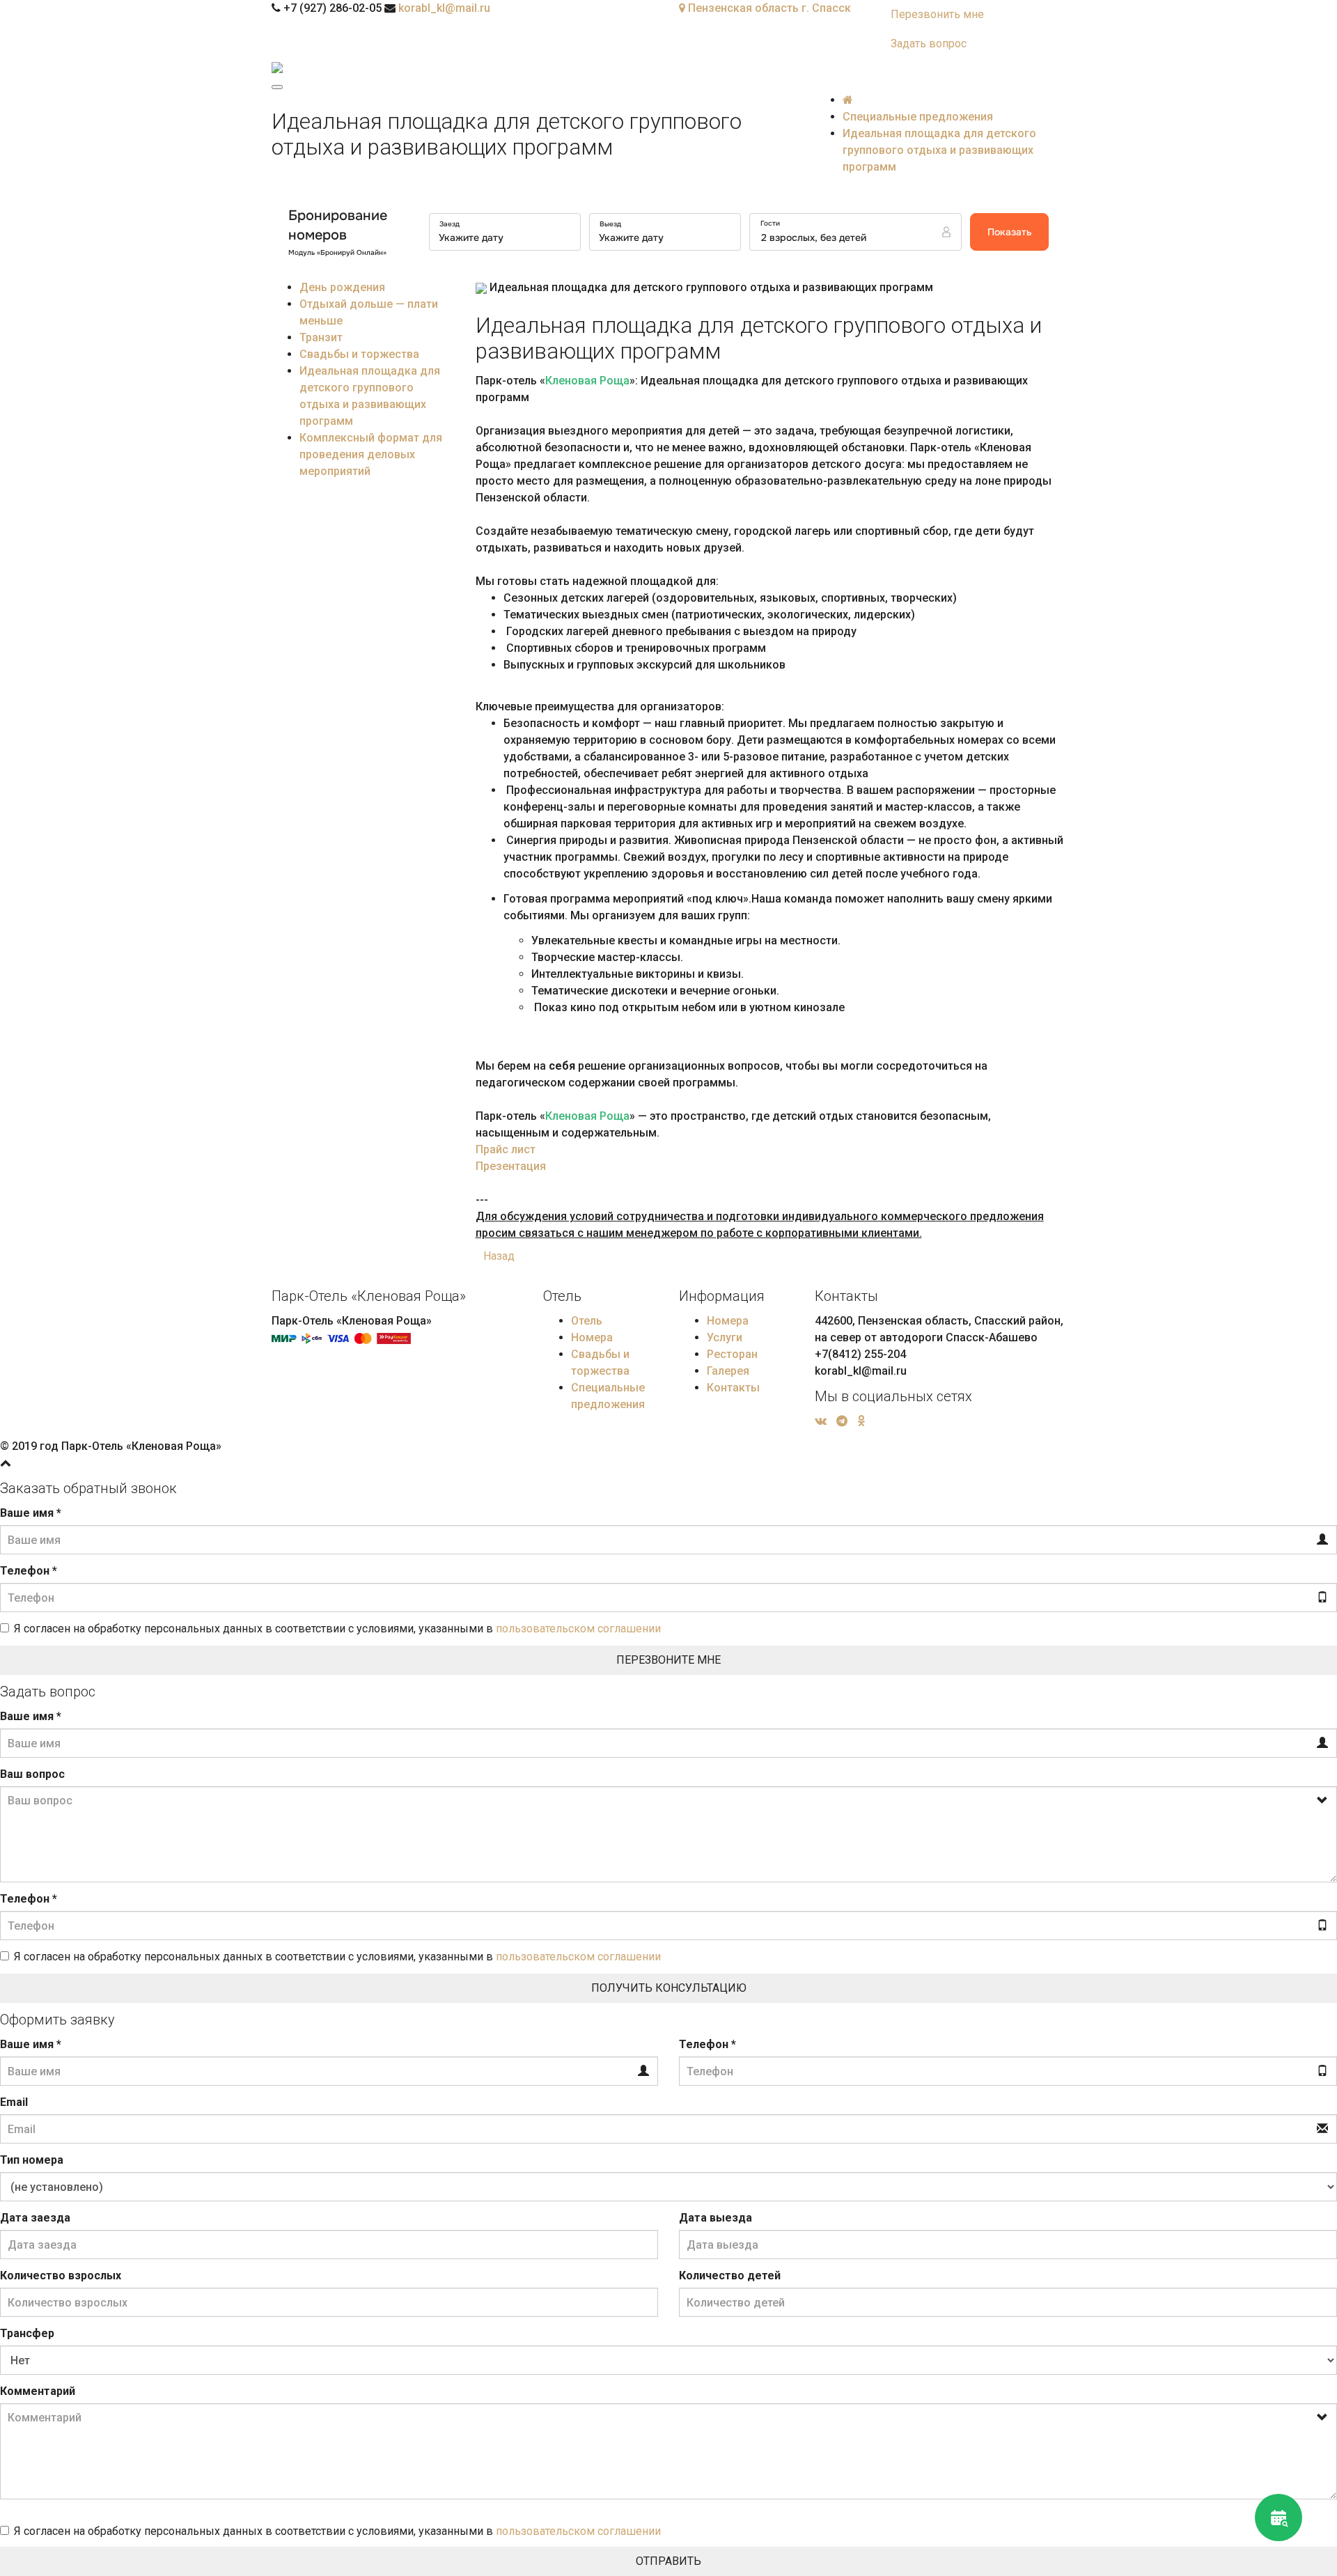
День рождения (342, 287)
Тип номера (32, 2160)
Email (14, 2102)
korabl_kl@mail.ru (444, 8)
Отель (587, 1321)
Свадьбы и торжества (359, 354)
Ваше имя (31, 1513)
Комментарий (38, 2391)
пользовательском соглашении (578, 1629)
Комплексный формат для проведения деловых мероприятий (371, 454)
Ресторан (732, 1354)
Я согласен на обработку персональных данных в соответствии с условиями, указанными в (337, 1629)
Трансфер (27, 2333)
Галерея (728, 1371)
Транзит (321, 337)
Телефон (29, 1571)
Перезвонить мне (937, 14)
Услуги (725, 1337)
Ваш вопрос (32, 1774)
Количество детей (730, 2276)
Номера (592, 1337)
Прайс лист (506, 1149)
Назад (499, 1256)
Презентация (511, 1166)
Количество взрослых (61, 2276)
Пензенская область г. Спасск (768, 8)
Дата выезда (716, 2218)
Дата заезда (35, 2218)
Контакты (733, 1388)
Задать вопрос (929, 44)
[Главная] (848, 100)
